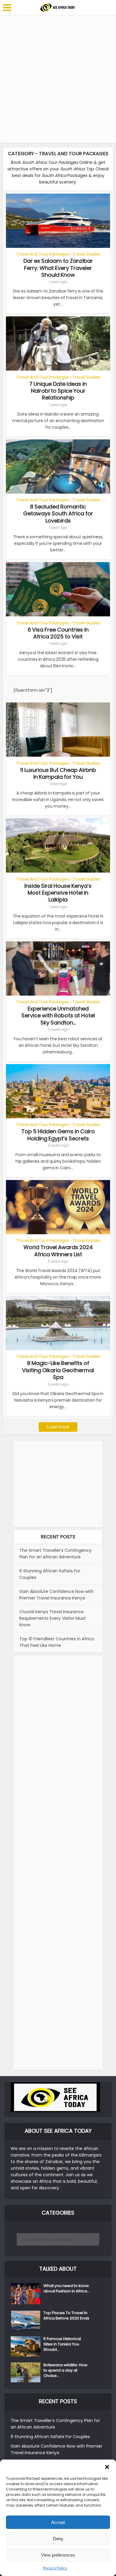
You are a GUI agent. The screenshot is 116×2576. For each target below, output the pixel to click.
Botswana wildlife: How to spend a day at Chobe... (65, 2370)
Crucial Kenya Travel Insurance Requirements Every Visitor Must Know (52, 1618)
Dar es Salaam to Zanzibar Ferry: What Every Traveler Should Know (58, 268)
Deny (58, 2539)
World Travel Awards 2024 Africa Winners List (58, 1251)
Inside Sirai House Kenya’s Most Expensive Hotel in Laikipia (58, 893)
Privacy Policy (55, 2568)
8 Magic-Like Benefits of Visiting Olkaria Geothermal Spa (58, 1370)
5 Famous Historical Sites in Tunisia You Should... (62, 2344)
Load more (58, 1427)
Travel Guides (86, 254)
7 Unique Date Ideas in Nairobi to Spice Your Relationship (58, 391)
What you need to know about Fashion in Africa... (67, 2289)
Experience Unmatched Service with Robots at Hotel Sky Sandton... (58, 1016)
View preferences (58, 2555)
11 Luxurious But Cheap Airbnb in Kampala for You (58, 773)
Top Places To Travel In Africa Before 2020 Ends (66, 2316)
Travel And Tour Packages (43, 254)
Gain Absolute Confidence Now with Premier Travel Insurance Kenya (57, 1595)
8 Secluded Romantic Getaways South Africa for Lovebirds (58, 514)
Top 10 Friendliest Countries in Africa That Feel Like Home (57, 1642)
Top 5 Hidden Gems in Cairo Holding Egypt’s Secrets (58, 1135)
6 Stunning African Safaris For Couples (50, 2437)
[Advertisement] (58, 79)
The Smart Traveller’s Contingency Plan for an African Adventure (55, 1554)
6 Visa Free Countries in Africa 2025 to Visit (58, 633)
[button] (107, 2467)
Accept (58, 2522)
